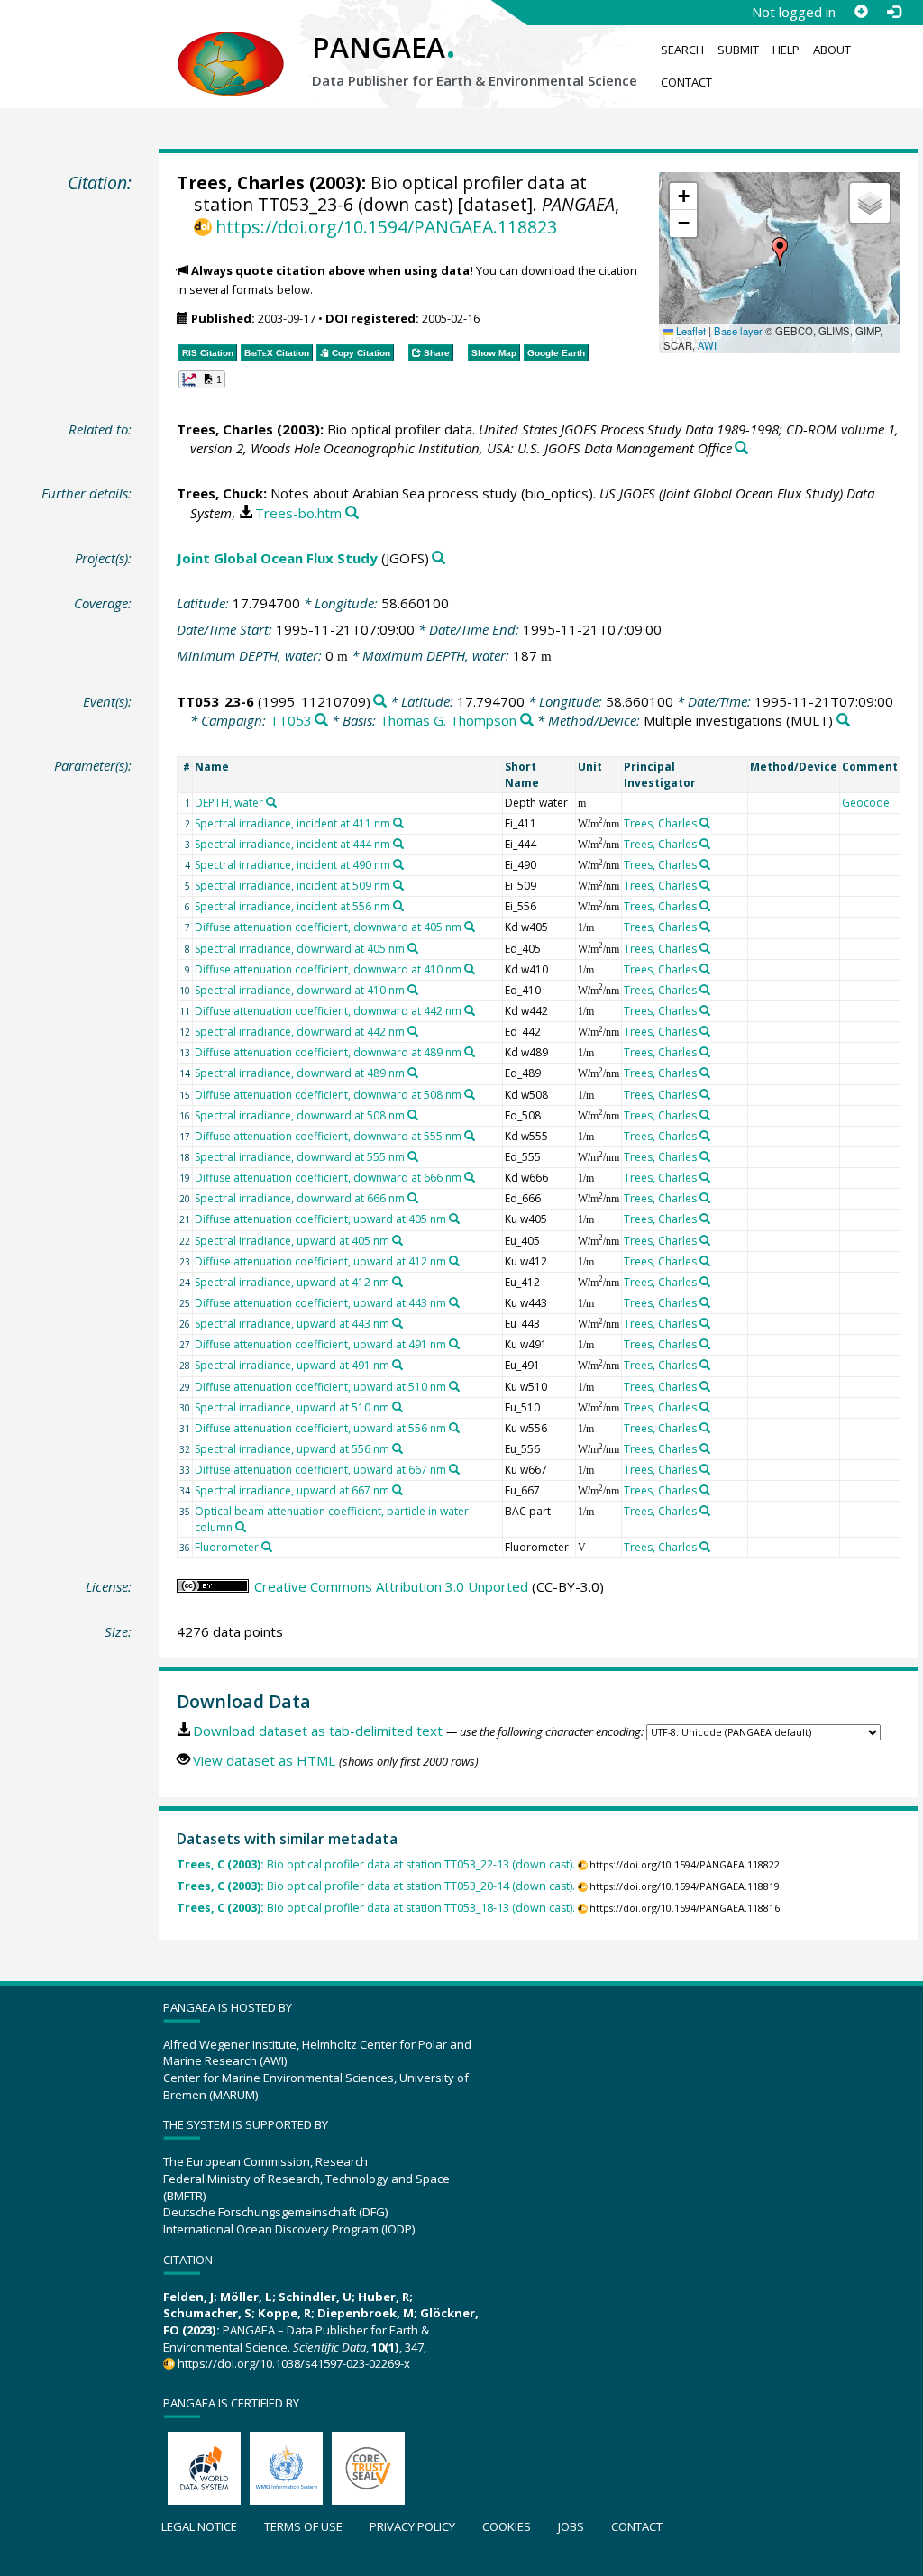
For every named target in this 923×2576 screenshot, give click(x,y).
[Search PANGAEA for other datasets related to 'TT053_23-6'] (380, 702)
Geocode (866, 803)
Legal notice (199, 2526)
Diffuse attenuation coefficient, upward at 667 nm (320, 1470)
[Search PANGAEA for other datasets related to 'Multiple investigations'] (843, 721)
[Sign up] (861, 12)
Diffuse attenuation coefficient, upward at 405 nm (320, 1219)
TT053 (291, 720)
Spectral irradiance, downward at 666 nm (300, 1198)
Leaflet (690, 331)
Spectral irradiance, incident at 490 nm (292, 865)
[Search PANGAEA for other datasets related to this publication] (741, 448)
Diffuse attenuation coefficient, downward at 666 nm (328, 1178)
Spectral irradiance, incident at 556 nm (292, 906)
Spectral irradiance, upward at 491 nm (292, 1365)
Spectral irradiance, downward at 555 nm (300, 1157)
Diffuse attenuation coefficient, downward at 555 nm (328, 1136)
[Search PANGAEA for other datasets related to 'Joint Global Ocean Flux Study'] (439, 558)
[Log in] (893, 12)
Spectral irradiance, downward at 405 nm (300, 949)
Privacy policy (412, 2526)
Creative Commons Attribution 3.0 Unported (391, 1586)
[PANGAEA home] (231, 46)
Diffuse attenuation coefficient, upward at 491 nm (320, 1344)
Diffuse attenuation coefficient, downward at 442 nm (328, 1011)
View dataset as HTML (264, 1760)
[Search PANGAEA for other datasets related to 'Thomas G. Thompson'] (527, 721)
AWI (707, 345)
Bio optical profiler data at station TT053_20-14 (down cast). (376, 1886)
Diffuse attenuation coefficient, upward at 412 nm (320, 1261)
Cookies (507, 2526)
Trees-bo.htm (298, 513)
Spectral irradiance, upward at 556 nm (292, 1449)
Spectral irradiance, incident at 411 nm (292, 823)
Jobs (571, 2526)
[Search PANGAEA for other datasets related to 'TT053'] (321, 721)
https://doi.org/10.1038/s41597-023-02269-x (294, 2363)
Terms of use (303, 2526)
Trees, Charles (241, 183)
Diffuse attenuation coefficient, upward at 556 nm (320, 1428)
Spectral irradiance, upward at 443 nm (292, 1324)
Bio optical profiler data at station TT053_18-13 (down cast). (376, 1908)
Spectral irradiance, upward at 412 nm (292, 1282)
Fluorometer (227, 1547)
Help (786, 50)
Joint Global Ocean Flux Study (277, 558)
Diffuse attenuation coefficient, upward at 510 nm (320, 1387)
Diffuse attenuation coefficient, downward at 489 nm (328, 1052)
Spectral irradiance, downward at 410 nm (300, 990)
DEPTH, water (229, 803)
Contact (686, 82)
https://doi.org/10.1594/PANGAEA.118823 (386, 227)
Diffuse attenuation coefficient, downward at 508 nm (328, 1095)
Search (682, 50)
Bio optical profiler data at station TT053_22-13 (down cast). (376, 1864)
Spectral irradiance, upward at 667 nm (292, 1490)
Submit (738, 50)
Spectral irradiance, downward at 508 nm (300, 1115)
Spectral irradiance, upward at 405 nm (292, 1241)
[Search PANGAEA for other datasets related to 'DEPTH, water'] (271, 802)
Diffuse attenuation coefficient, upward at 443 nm (320, 1303)
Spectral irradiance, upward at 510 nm (292, 1407)
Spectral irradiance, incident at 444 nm (292, 844)
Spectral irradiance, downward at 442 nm (300, 1032)
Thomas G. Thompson (448, 720)
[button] (780, 251)
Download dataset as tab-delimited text (318, 1731)
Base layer (738, 331)
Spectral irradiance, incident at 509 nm (292, 886)
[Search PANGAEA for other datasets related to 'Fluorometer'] (267, 1547)
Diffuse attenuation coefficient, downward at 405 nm (328, 927)
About (832, 50)
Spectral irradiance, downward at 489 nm (300, 1073)
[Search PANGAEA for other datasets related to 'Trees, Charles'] (705, 823)
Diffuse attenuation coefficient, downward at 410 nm (328, 969)
